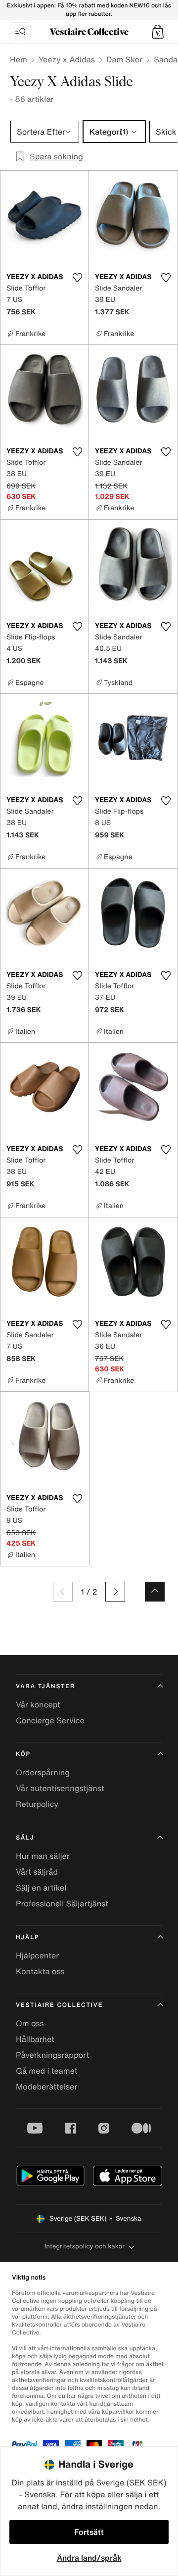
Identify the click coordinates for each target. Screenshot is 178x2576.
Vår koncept (38, 1704)
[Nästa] (115, 1592)
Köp (23, 1754)
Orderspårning (43, 1772)
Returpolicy (37, 1804)
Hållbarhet (35, 2039)
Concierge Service (50, 1720)
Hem (19, 59)
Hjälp (27, 1937)
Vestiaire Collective (59, 2005)
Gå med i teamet (46, 2071)
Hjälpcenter (37, 1955)
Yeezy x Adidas (67, 59)
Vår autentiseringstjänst (60, 1788)
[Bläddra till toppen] (155, 1592)
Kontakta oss (40, 1971)
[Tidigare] (63, 1592)
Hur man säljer (43, 1856)
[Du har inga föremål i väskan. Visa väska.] (158, 32)
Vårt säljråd (37, 1872)
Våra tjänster (45, 1686)
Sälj (25, 1838)
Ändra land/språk (89, 2558)
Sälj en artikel (41, 1888)
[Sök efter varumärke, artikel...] (20, 32)
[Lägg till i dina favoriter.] (77, 278)
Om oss (30, 2023)
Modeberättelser (46, 2087)
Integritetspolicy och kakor (85, 2246)
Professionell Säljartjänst (62, 1903)
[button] (158, 32)
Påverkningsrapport (52, 2055)
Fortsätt (89, 2532)
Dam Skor (124, 59)
